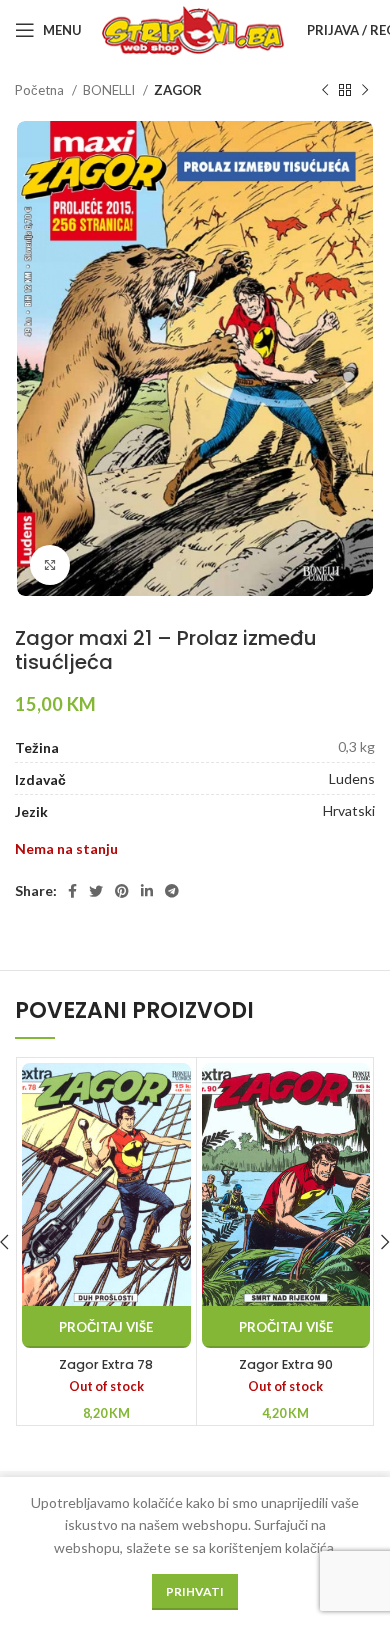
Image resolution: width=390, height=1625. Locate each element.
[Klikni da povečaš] (50, 565)
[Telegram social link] (172, 891)
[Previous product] (325, 91)
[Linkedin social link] (147, 891)
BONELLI (110, 90)
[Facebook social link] (72, 891)
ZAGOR (178, 90)
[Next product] (365, 91)
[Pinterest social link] (122, 891)
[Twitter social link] (96, 891)
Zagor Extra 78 (106, 1364)
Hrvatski (349, 810)
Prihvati (195, 1591)
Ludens (352, 778)
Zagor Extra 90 (286, 1364)
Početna (41, 90)
